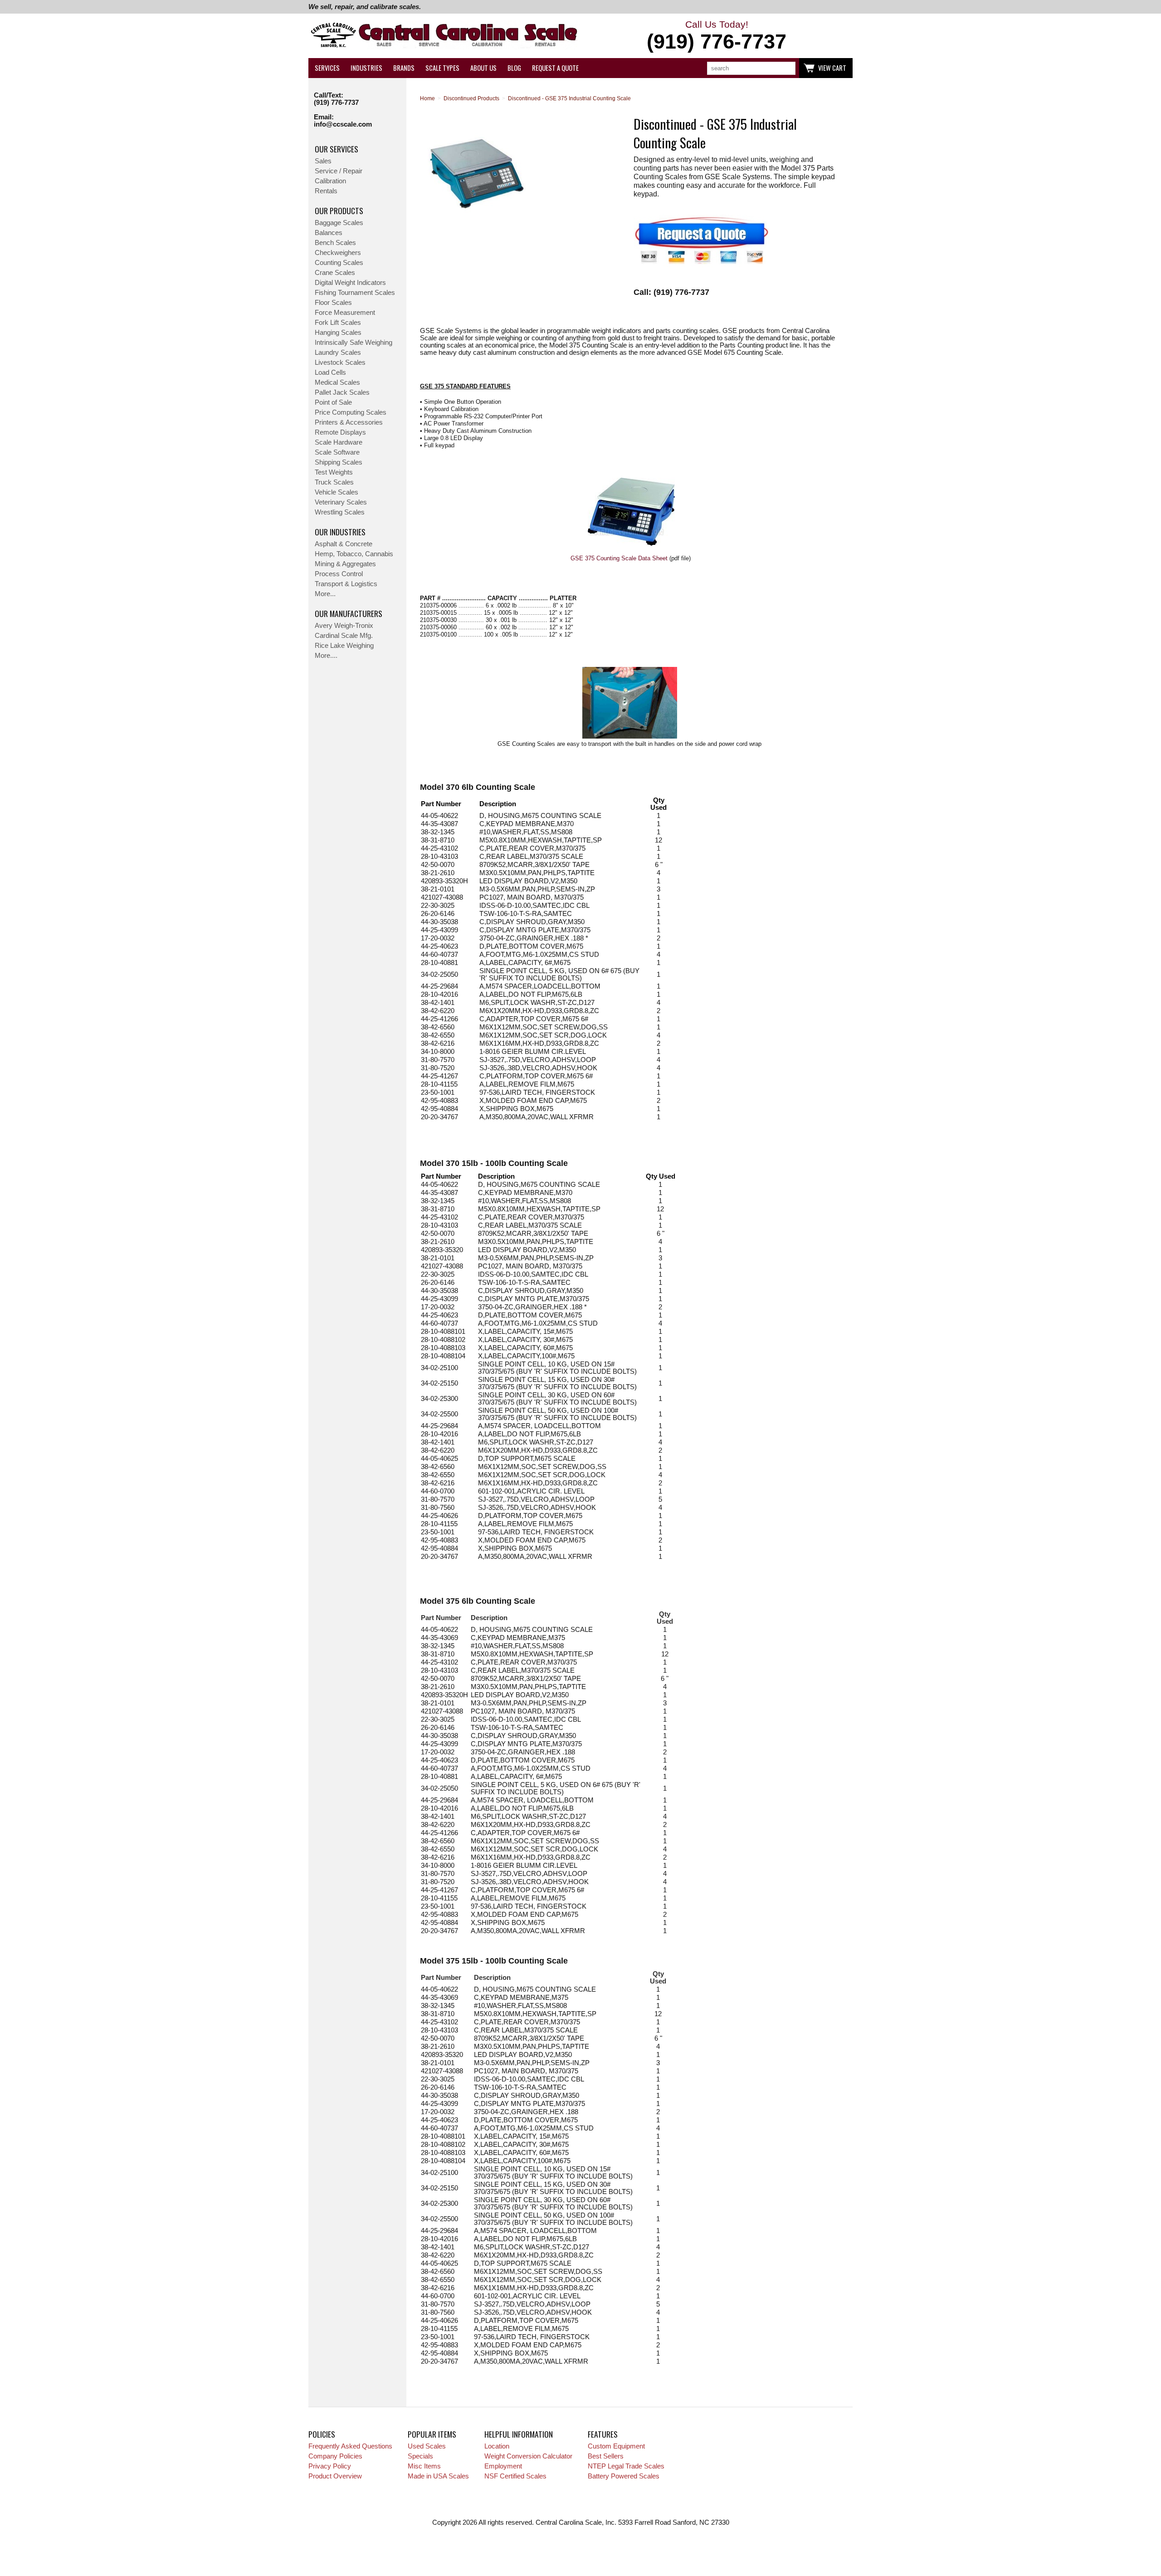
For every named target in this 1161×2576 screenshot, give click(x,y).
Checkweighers (338, 253)
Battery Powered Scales (624, 2476)
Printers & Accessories (349, 422)
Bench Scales (335, 243)
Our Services (337, 149)
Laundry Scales (338, 353)
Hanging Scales (338, 333)
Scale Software (337, 452)
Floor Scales (333, 303)
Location (497, 2446)
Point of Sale (333, 402)
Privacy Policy (330, 2466)
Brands (404, 68)
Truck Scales (334, 482)
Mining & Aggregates (345, 564)
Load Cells (330, 372)
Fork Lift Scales (338, 323)
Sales (323, 161)
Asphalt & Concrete (344, 544)
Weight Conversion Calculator (528, 2456)
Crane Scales (335, 273)
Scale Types (442, 68)
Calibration (330, 181)
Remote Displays (340, 432)
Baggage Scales (339, 223)
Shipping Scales (339, 462)
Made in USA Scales (438, 2476)
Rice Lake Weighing (344, 646)
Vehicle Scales (337, 492)
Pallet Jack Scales (342, 392)
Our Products (339, 211)
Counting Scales (339, 263)
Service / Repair (339, 171)
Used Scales (427, 2446)
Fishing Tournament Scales (355, 293)
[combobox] (751, 68)
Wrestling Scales (340, 512)
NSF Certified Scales (515, 2476)
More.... (326, 656)
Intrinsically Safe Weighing (354, 343)
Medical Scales (337, 382)
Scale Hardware (339, 442)
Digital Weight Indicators (350, 283)
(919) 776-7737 (336, 103)
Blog (514, 68)
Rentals (326, 191)
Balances (329, 233)
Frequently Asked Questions (350, 2446)
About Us (483, 68)
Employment (503, 2466)
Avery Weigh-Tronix (344, 626)
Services (327, 68)
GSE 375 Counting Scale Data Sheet (619, 558)
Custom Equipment (616, 2446)
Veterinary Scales (341, 502)
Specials (420, 2456)
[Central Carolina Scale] (444, 36)
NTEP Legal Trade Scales (626, 2466)
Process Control (339, 574)
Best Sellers (606, 2456)
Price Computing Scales (351, 412)
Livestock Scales (340, 362)
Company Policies (335, 2456)
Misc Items (424, 2466)
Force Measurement (345, 313)
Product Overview (335, 2476)
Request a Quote (555, 68)
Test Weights (334, 472)
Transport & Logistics (346, 584)
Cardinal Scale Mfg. (344, 636)
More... (325, 594)
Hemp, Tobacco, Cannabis (354, 554)
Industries (366, 68)
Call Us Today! (717, 36)
